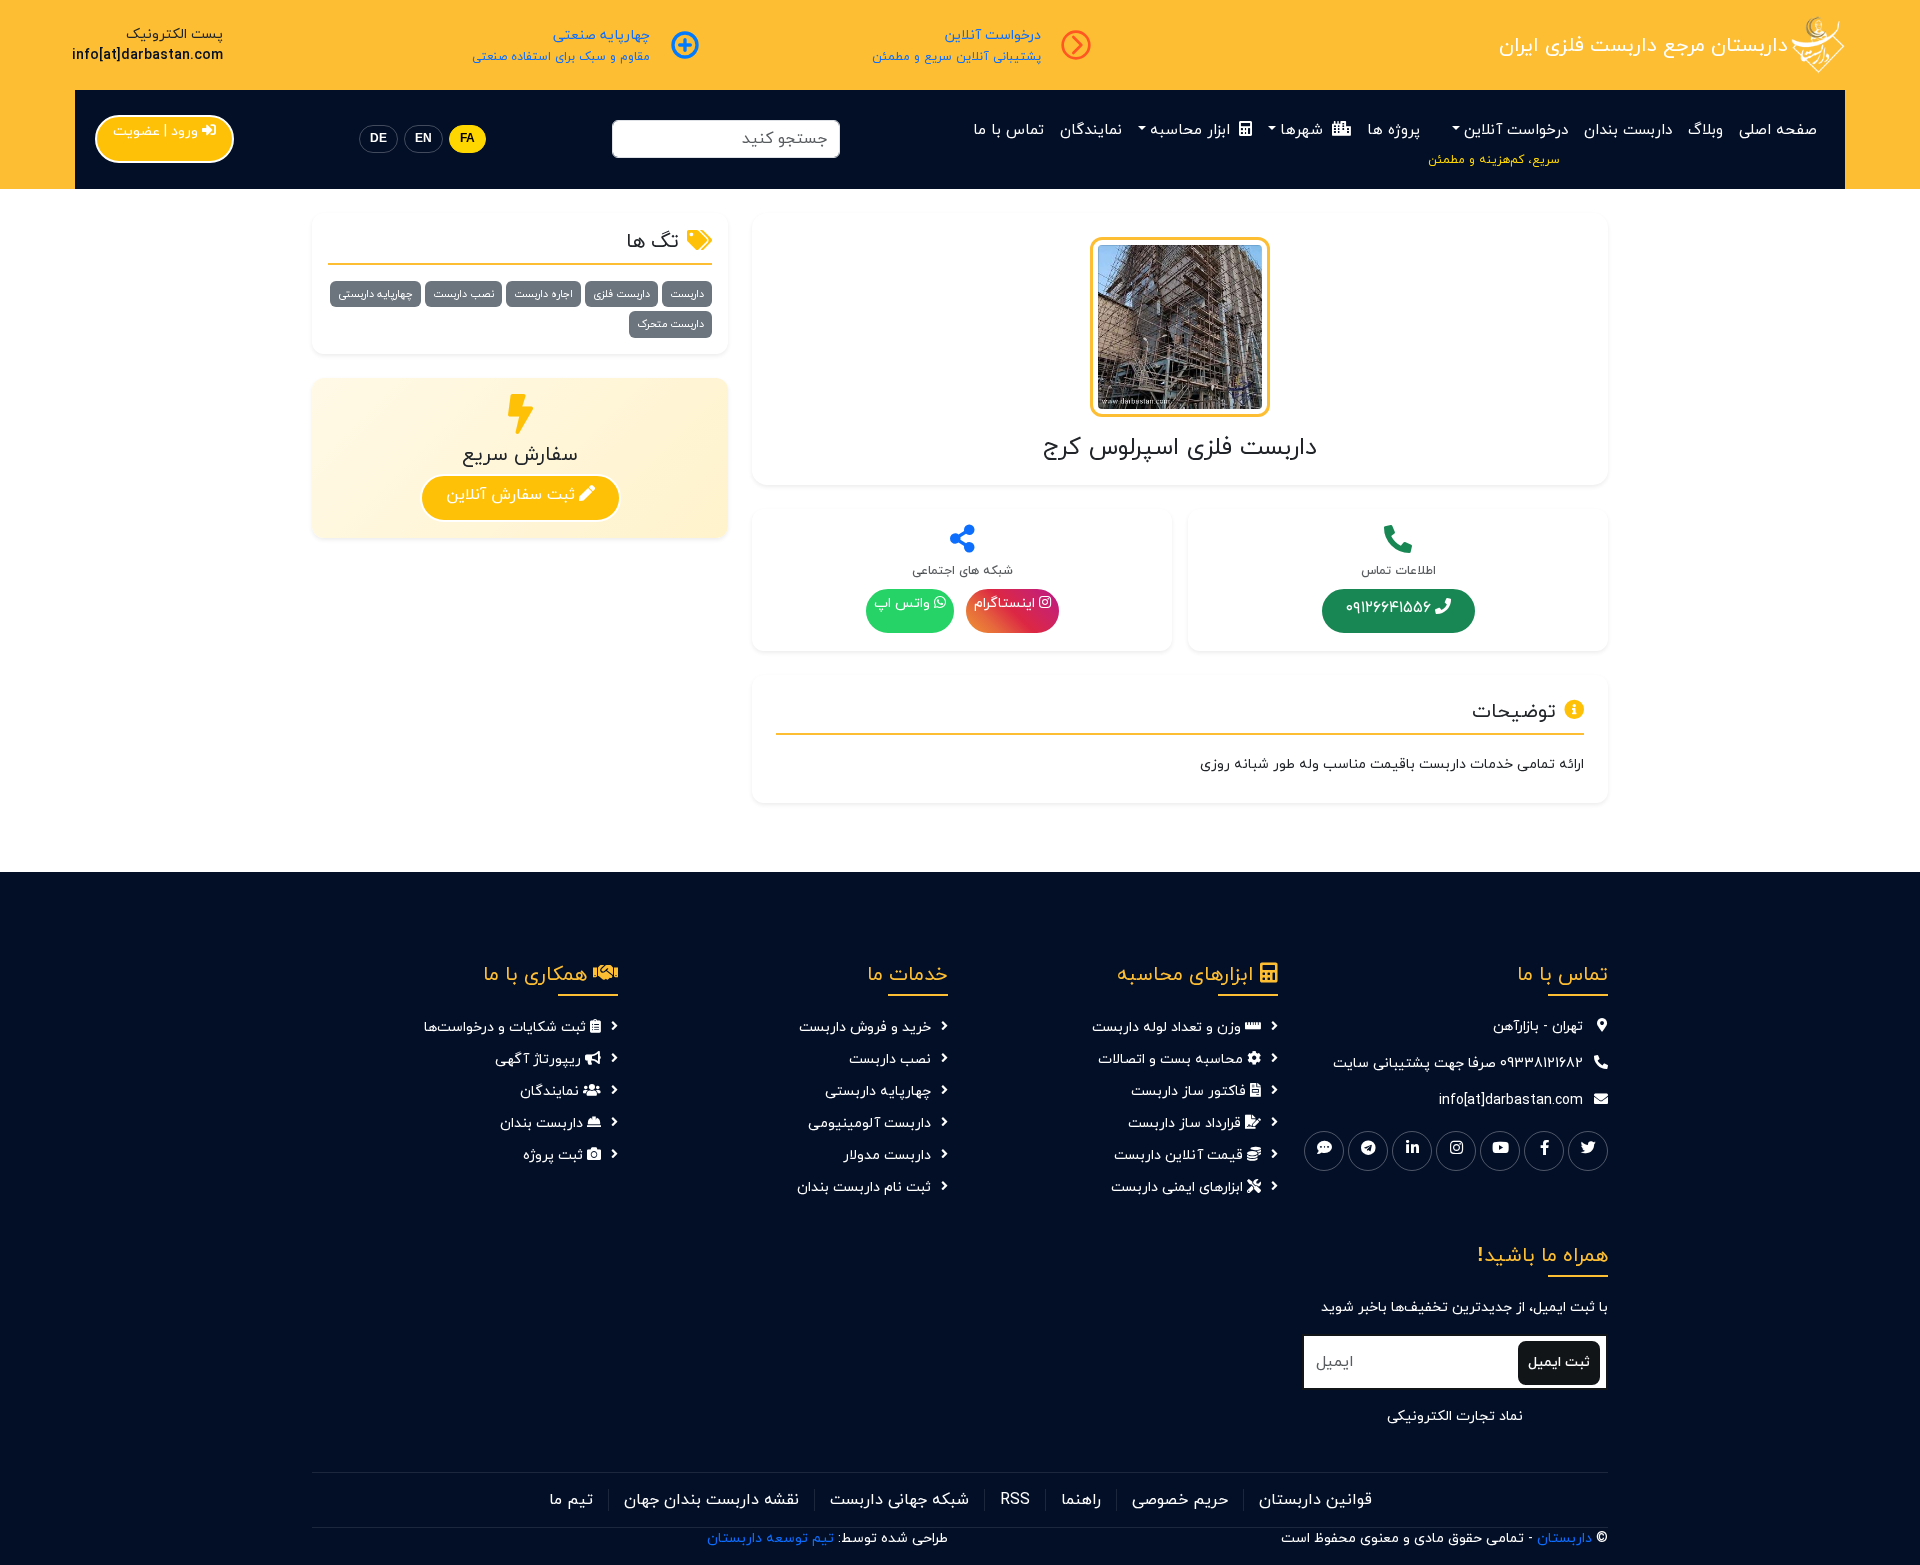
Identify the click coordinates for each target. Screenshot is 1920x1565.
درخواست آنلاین (1516, 130)
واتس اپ (902, 603)
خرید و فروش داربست (865, 1027)
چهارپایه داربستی (375, 294)
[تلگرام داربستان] (1368, 1151)
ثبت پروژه (555, 1155)
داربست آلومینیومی (869, 1123)
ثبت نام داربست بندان (864, 1187)
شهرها (1304, 130)
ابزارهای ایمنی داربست (1179, 1187)
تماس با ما (1008, 130)
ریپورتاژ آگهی (540, 1059)
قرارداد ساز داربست (1186, 1123)
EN (423, 138)
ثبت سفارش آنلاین (510, 494)
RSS (1015, 1500)
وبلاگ (1705, 130)
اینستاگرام (1004, 603)
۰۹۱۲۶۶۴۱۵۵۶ (1388, 607)
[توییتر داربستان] (1588, 1151)
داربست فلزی (621, 294)
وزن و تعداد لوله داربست (1168, 1027)
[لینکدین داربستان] (1412, 1151)
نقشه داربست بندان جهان (711, 1500)
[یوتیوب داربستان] (1500, 1151)
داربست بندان (1628, 130)
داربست (687, 294)
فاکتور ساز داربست (1190, 1091)
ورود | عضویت (155, 131)
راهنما (1081, 1500)
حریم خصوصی (1180, 1500)
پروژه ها (1393, 130)
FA (467, 138)
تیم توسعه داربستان (770, 1538)
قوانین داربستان (1315, 1500)
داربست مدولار (887, 1155)
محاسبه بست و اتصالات (1172, 1059)
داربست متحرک (670, 324)
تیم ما (571, 1500)
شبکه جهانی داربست (899, 1500)
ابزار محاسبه (1192, 130)
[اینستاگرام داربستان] (1456, 1151)
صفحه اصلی (1778, 130)
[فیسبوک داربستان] (1544, 1151)
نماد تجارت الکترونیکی (1455, 1416)
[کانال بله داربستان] (1324, 1151)
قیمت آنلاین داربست (1180, 1155)
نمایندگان (1091, 130)
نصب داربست (463, 294)
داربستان (1564, 1538)
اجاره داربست (543, 294)
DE (378, 138)
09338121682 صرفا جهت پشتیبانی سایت (1458, 1063)
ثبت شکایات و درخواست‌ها (507, 1027)
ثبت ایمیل (1559, 1362)
